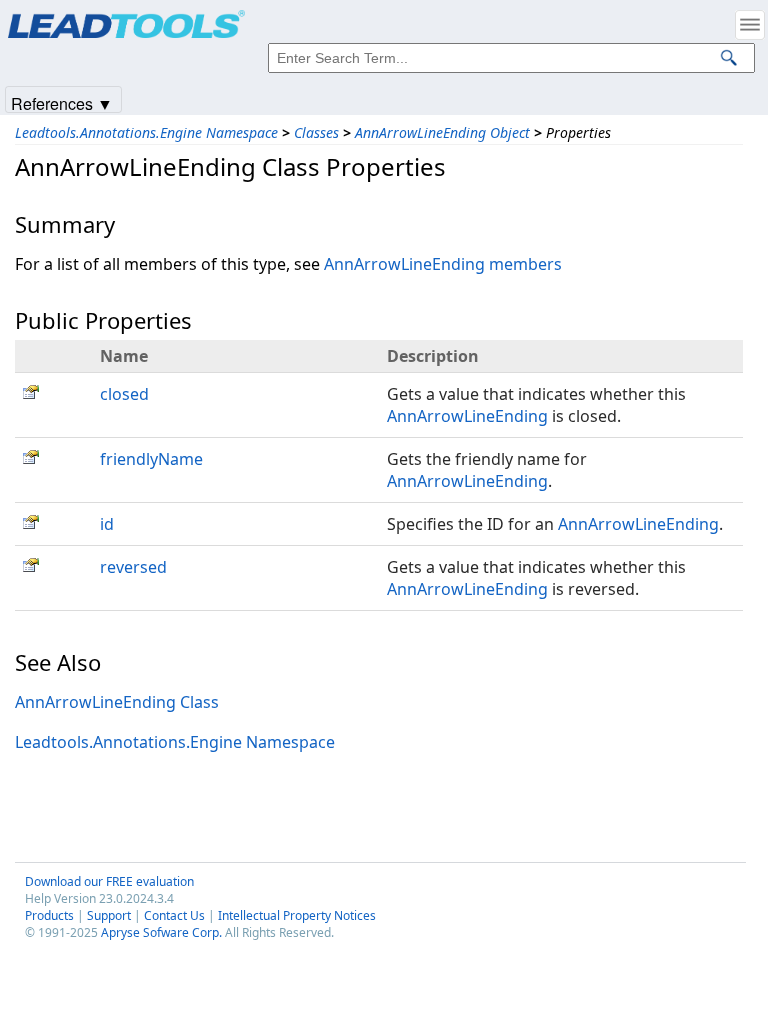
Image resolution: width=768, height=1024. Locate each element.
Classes (316, 132)
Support (109, 915)
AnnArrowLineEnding (467, 416)
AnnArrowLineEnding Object (442, 132)
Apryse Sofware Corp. (161, 932)
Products (49, 915)
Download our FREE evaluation (109, 881)
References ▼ (62, 102)
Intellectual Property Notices (297, 915)
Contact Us (174, 915)
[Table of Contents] (750, 25)
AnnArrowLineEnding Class (117, 702)
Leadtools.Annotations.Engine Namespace (146, 132)
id (107, 524)
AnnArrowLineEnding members (443, 264)
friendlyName (151, 459)
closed (124, 394)
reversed (133, 567)
